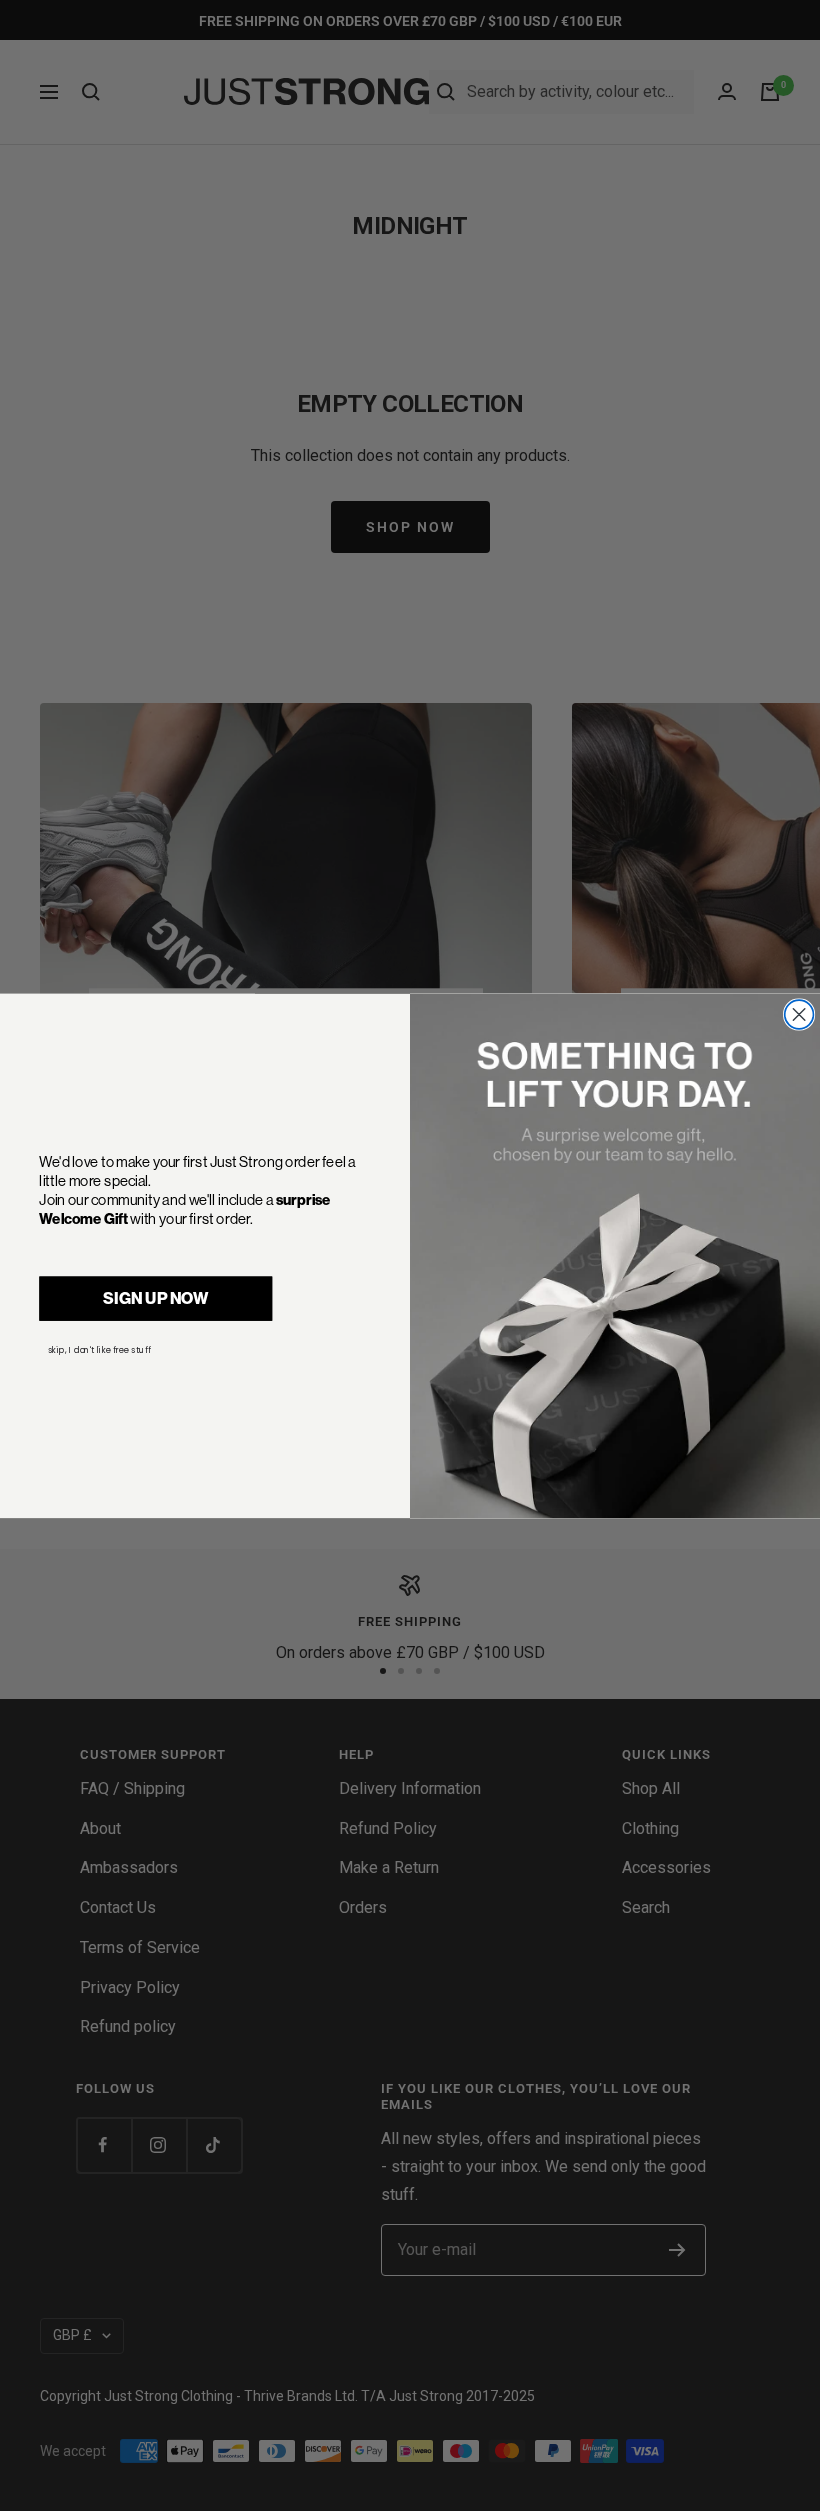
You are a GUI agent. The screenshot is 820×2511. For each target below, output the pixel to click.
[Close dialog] (799, 1014)
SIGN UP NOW (155, 1297)
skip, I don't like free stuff (99, 1349)
